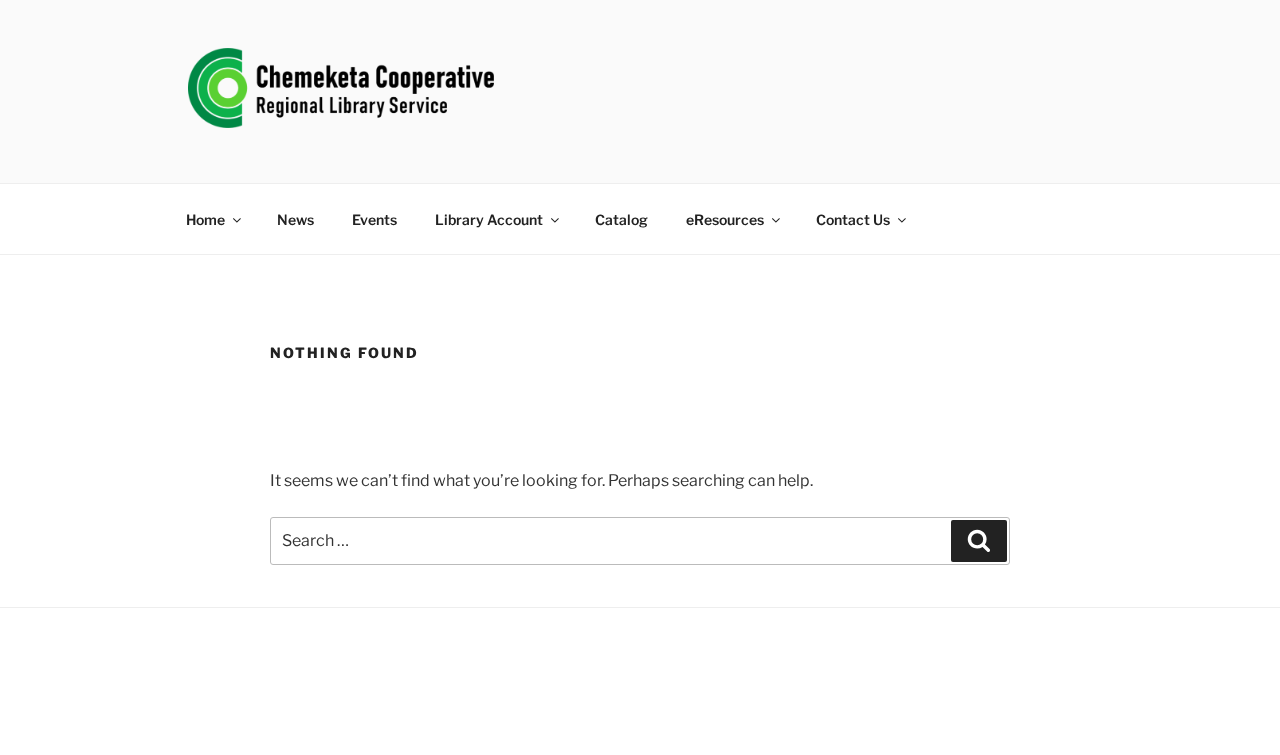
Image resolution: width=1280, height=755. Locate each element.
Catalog (621, 219)
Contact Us (853, 219)
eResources (725, 219)
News (295, 219)
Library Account (489, 219)
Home (205, 219)
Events (374, 219)
